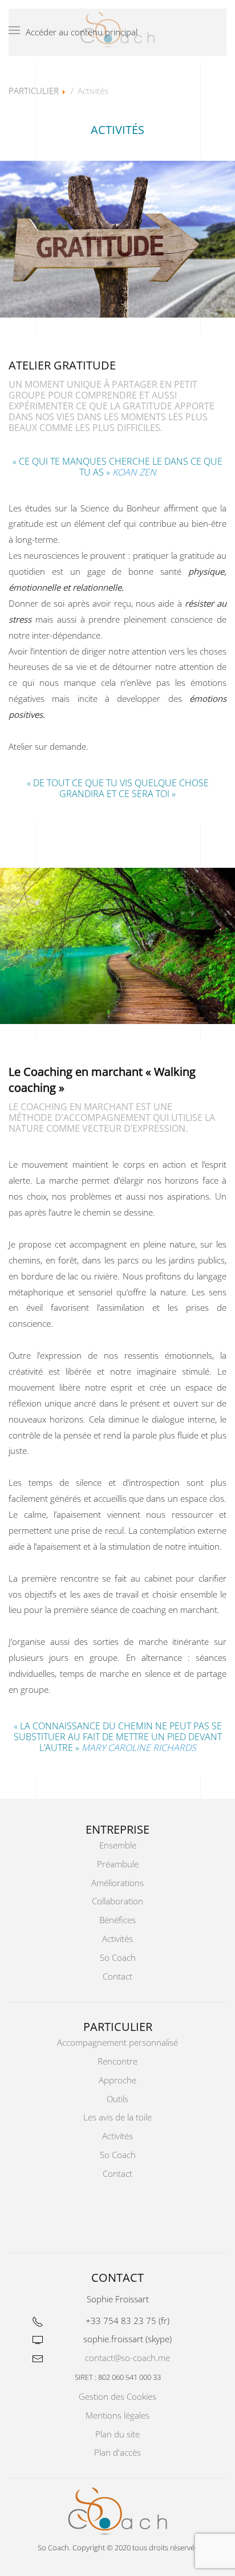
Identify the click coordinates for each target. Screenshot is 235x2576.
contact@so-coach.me (127, 2358)
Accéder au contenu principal (82, 32)
